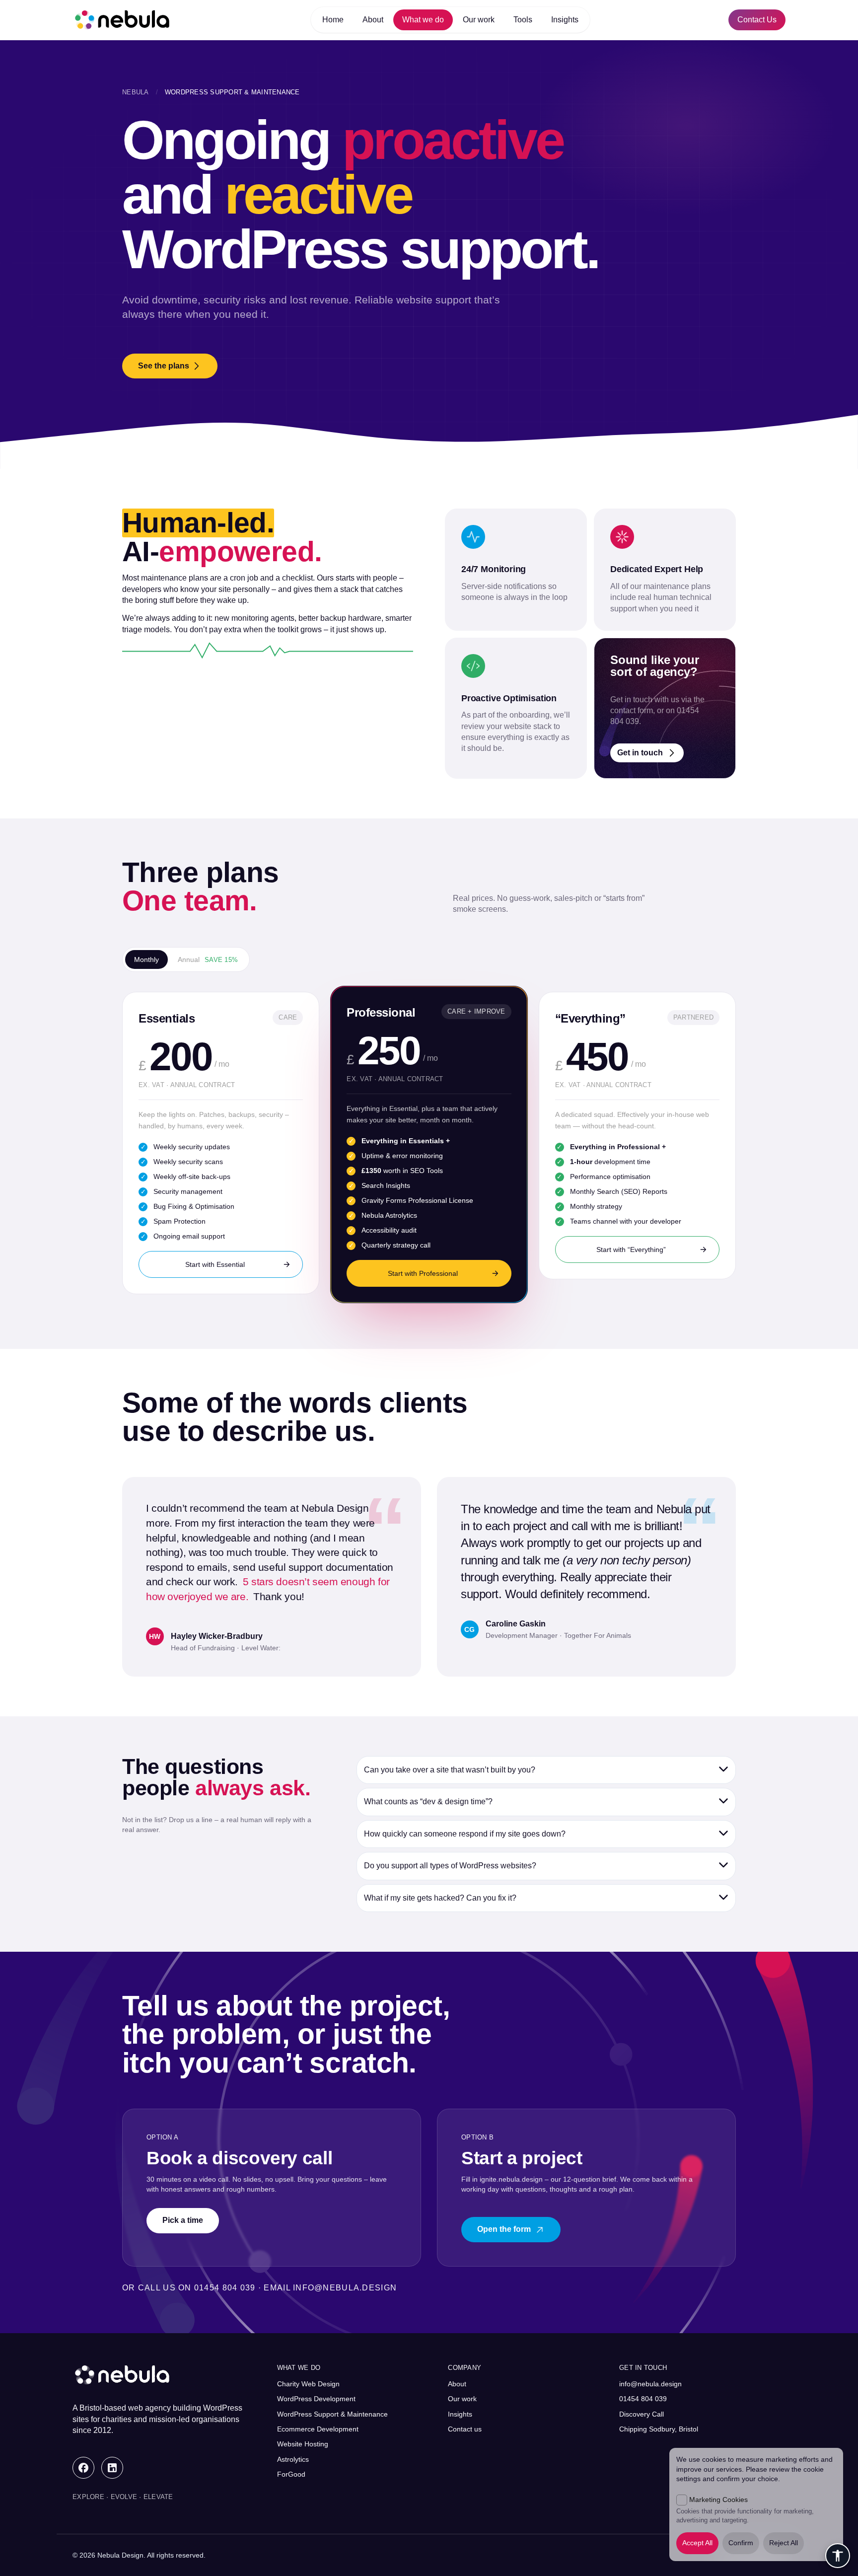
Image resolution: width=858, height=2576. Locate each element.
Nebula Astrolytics (389, 1215)
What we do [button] (423, 20)
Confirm (741, 2543)
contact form (632, 710)
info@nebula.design (345, 2288)
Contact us (465, 2429)
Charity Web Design (308, 2384)
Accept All (697, 2543)
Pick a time (183, 2220)
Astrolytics (293, 2459)
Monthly (146, 959)
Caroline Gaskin (516, 1624)
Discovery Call (642, 2414)
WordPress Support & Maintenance (332, 2414)
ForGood (291, 2474)
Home (333, 20)
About (373, 20)
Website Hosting (303, 2444)
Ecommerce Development (318, 2429)
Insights (565, 20)
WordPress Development (316, 2399)
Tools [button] (523, 20)
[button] (546, 1770)
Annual (208, 959)
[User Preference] (838, 2556)
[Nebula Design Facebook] (83, 2468)
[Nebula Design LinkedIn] (112, 2468)
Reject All (784, 2543)
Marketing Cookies (718, 2500)
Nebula (136, 92)
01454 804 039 (643, 2399)
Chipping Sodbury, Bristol (659, 2429)
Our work (479, 20)
